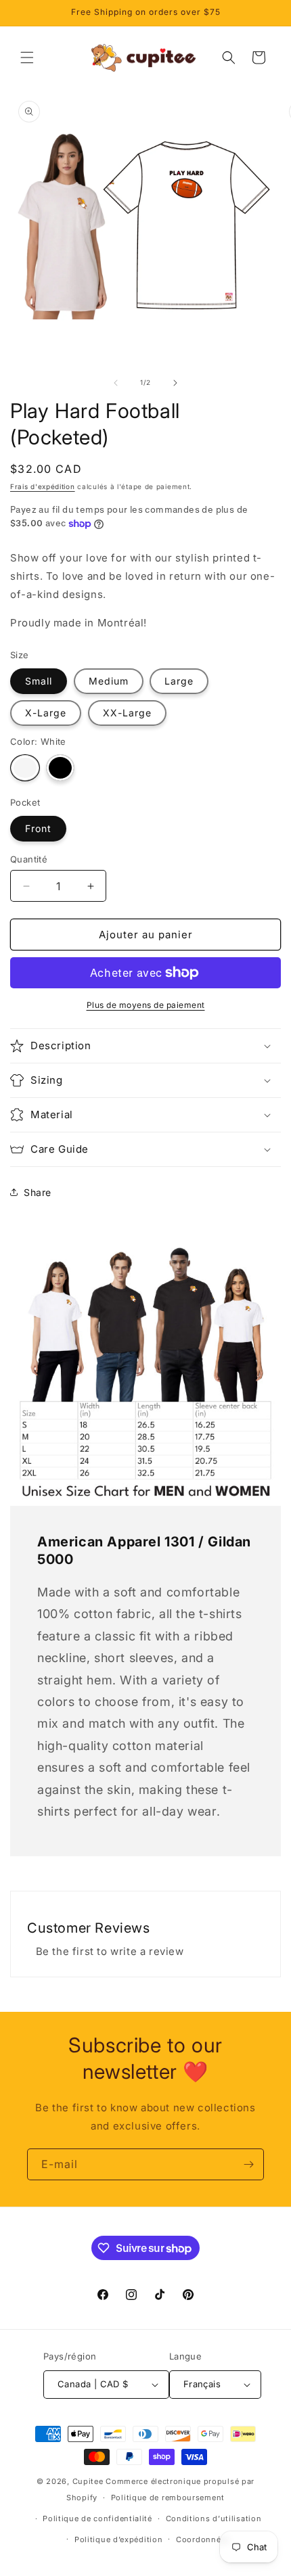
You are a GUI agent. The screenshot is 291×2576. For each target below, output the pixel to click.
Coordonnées (203, 2539)
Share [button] (38, 1192)
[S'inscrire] (248, 2164)
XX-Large (127, 713)
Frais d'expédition (43, 486)
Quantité (29, 859)
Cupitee (88, 2481)
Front (38, 828)
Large (179, 681)
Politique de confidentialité (97, 2518)
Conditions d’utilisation (214, 2518)
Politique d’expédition (118, 2539)
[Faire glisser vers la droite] (175, 383)
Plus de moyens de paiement (146, 1005)
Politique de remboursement (168, 2498)
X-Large (46, 713)
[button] (27, 57)
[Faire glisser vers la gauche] (116, 383)
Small (39, 681)
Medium (109, 681)
